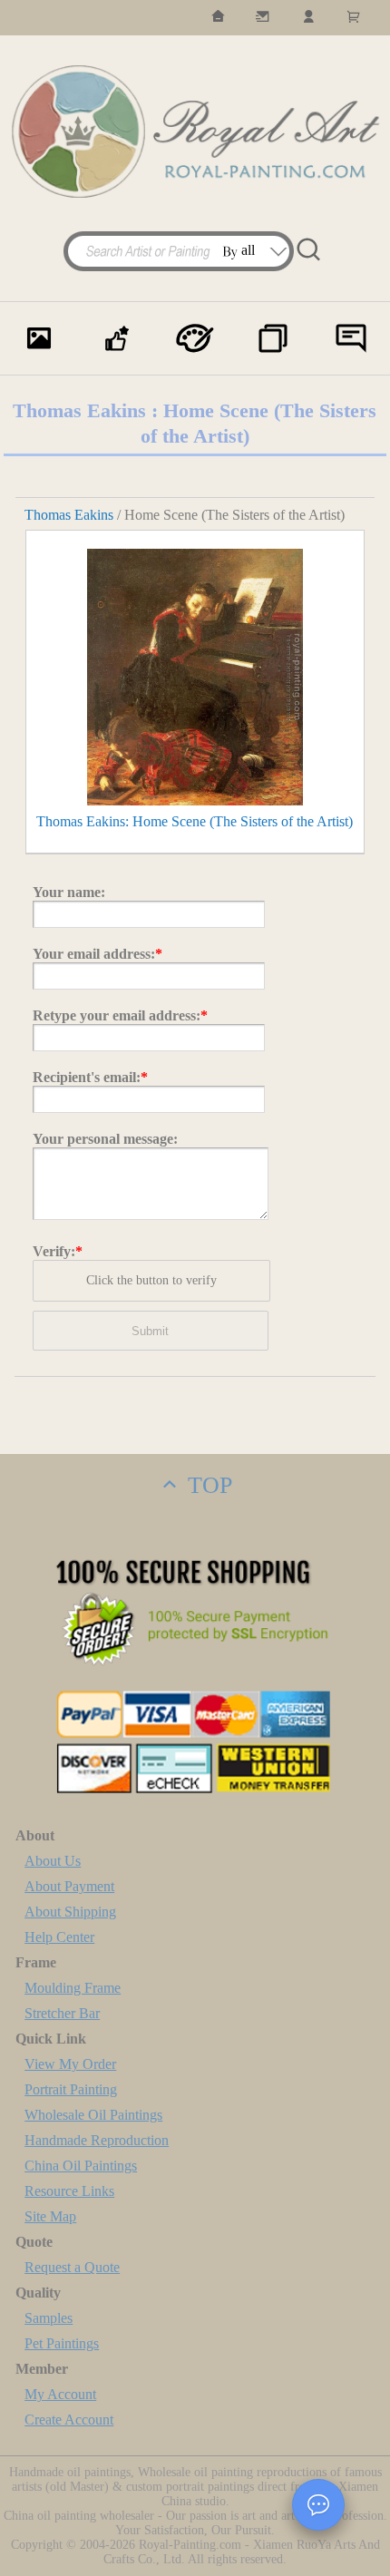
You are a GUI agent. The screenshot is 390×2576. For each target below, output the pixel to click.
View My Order (70, 2064)
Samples (49, 2318)
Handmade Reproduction (97, 2140)
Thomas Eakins (69, 515)
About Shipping (70, 1912)
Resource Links (69, 2191)
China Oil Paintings (81, 2166)
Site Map (50, 2216)
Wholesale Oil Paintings (93, 2115)
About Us (53, 1861)
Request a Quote (72, 2267)
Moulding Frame (73, 1988)
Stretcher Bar (62, 2013)
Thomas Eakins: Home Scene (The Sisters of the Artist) (195, 821)
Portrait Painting (71, 2089)
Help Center (59, 1937)
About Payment (69, 1886)
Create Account (69, 2420)
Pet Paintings (62, 2343)
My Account (60, 2394)
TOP (207, 1485)
